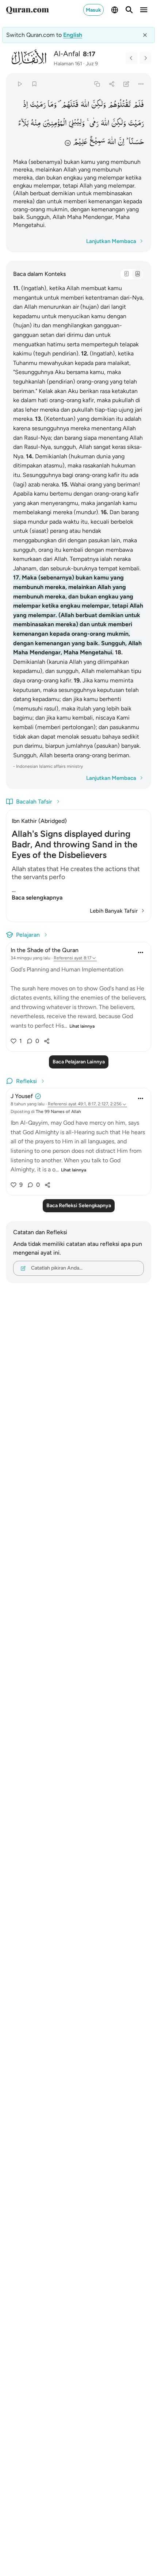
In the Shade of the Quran (45, 950)
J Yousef (22, 1096)
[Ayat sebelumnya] (131, 58)
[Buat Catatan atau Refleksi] (127, 84)
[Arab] (126, 274)
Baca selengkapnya (37, 898)
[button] (138, 104)
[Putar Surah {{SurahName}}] (20, 84)
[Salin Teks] (97, 84)
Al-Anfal (67, 54)
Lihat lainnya (82, 1026)
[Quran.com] (27, 10)
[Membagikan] (112, 84)
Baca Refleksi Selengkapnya (79, 1206)
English (73, 35)
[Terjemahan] (137, 274)
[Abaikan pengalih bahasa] (145, 35)
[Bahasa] (115, 10)
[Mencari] (129, 10)
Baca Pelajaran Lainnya (79, 1062)
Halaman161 (68, 64)
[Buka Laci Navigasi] (144, 10)
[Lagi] (141, 84)
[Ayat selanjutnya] (145, 58)
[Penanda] (34, 84)
